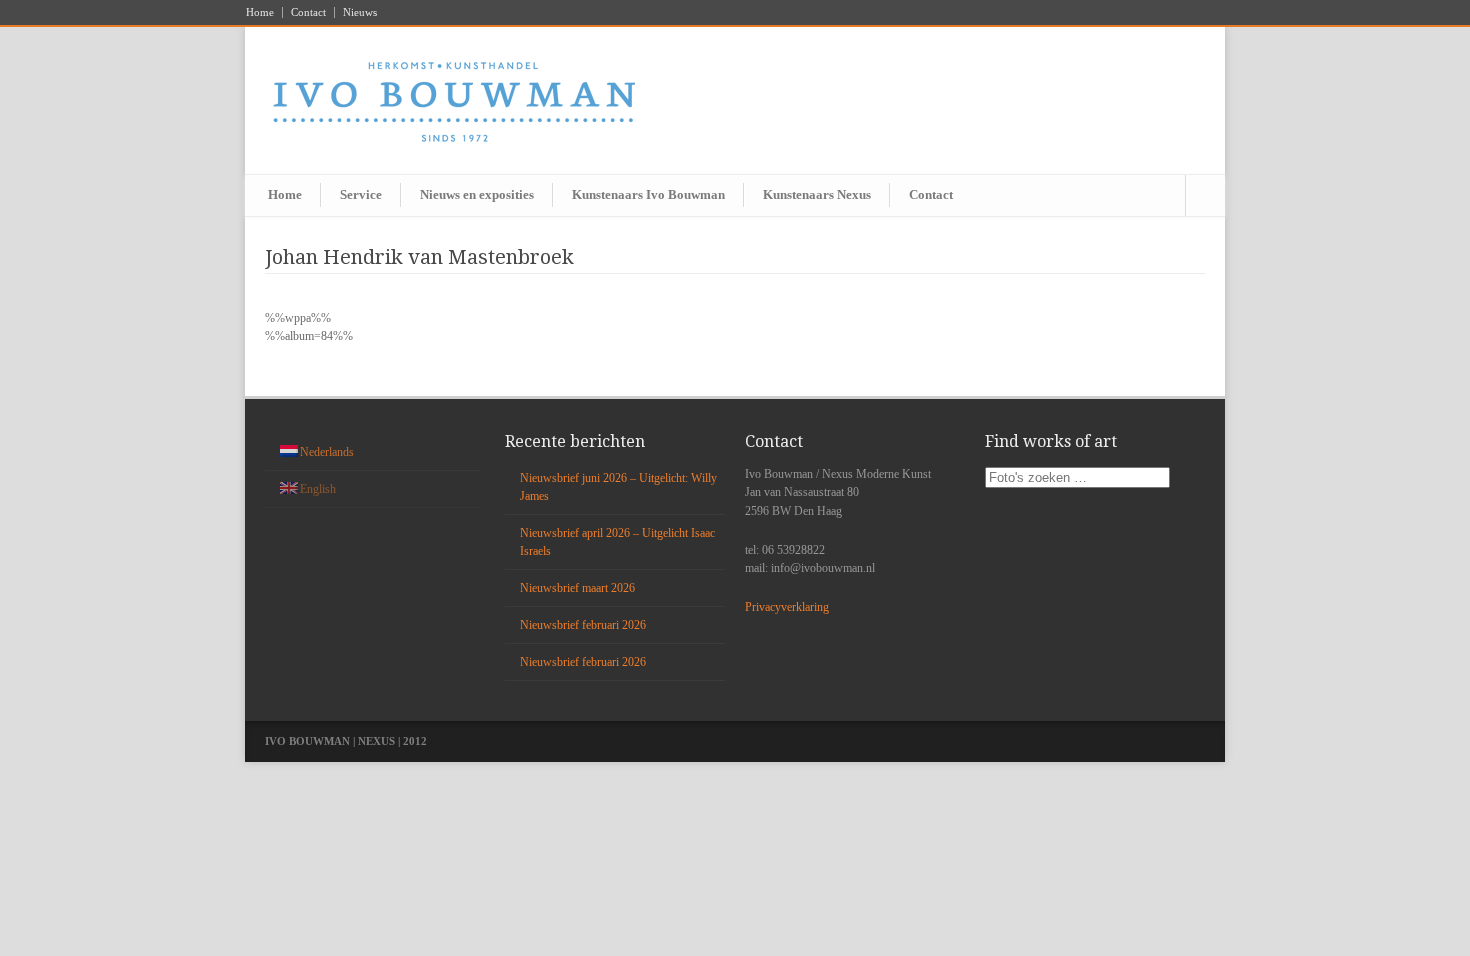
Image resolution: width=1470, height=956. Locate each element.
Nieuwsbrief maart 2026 (577, 588)
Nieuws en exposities (477, 194)
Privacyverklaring (787, 607)
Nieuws (360, 12)
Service (361, 194)
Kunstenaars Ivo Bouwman (648, 194)
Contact (308, 12)
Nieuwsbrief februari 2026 (583, 625)
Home (260, 12)
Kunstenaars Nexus (817, 194)
